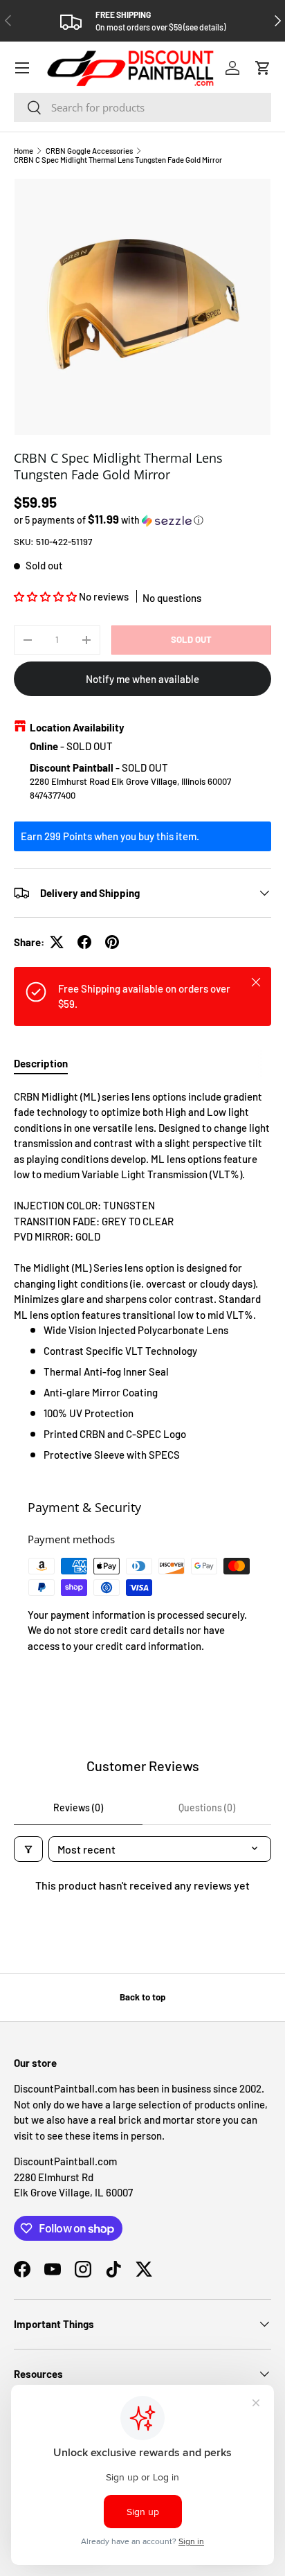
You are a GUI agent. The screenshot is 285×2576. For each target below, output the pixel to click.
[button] (263, 68)
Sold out (191, 639)
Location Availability (77, 727)
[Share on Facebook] (84, 942)
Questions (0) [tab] (207, 1807)
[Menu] (22, 68)
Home (24, 151)
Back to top (142, 1997)
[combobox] (142, 107)
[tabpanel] (142, 1276)
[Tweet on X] (57, 942)
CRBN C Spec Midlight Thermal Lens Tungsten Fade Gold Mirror (118, 160)
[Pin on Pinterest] (112, 942)
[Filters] (28, 1849)
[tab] (41, 1063)
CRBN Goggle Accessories (89, 151)
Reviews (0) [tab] (78, 1807)
